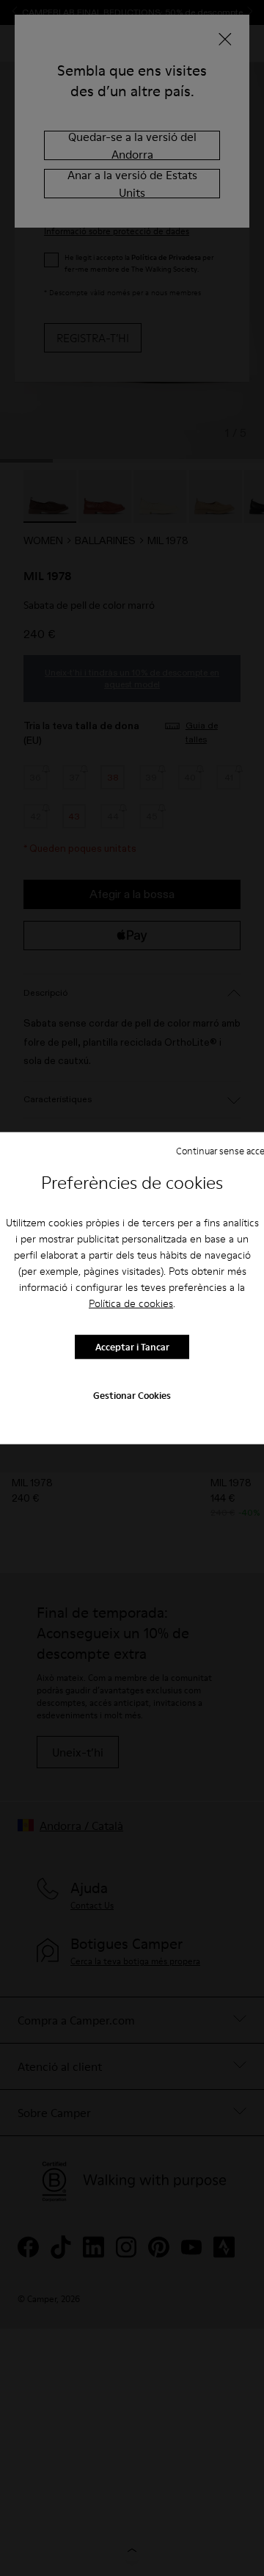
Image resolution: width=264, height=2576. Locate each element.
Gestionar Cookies (132, 1394)
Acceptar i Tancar (132, 1347)
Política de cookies (131, 1303)
